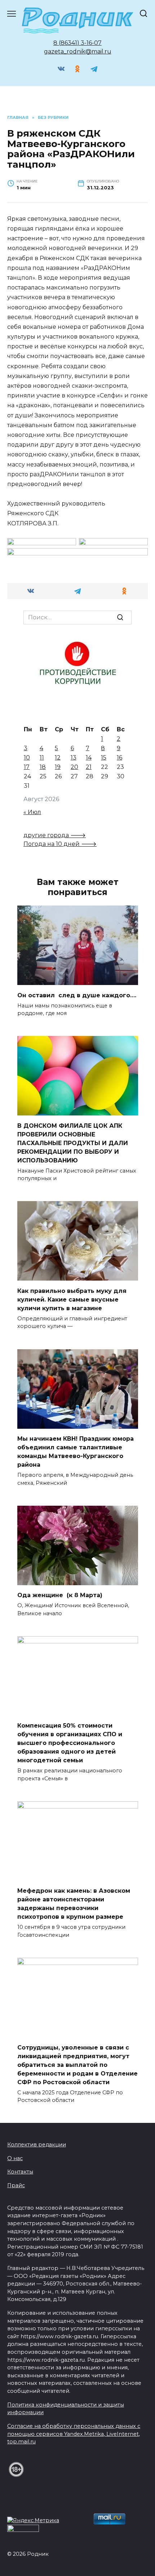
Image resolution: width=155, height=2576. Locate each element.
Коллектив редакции (37, 2145)
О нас (15, 2158)
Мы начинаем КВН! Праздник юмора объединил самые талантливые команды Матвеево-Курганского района (76, 1452)
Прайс (16, 2185)
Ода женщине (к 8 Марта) (60, 1595)
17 (27, 767)
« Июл (32, 812)
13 (74, 758)
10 (27, 758)
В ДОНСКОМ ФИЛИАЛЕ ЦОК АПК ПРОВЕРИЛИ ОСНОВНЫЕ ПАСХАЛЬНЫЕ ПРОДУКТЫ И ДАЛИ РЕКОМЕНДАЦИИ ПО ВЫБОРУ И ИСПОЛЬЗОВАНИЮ (73, 1143)
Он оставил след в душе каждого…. (77, 995)
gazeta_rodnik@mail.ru (78, 51)
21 (89, 767)
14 (89, 758)
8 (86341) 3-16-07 (77, 43)
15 (104, 758)
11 (42, 758)
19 (58, 767)
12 (58, 758)
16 (119, 758)
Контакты (20, 2172)
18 (43, 767)
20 (74, 767)
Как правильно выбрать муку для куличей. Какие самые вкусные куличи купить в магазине (72, 1299)
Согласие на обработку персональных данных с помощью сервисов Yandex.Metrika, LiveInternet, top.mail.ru (74, 2434)
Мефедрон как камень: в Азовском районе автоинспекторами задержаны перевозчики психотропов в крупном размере (74, 1904)
